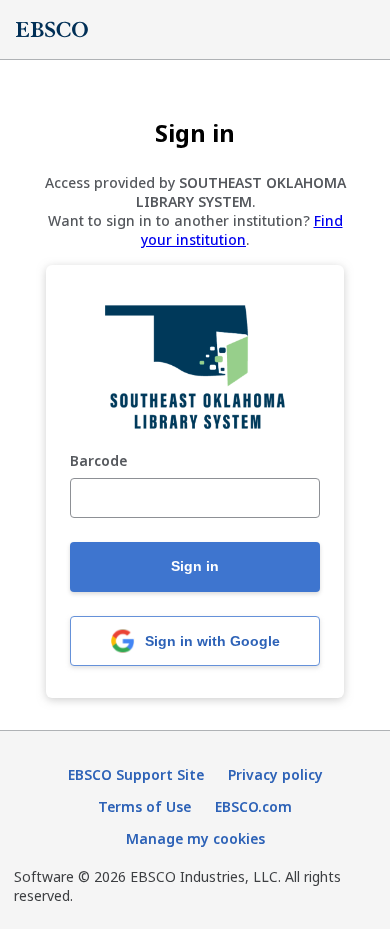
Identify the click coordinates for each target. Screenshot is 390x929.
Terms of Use (144, 806)
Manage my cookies (195, 838)
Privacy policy (275, 774)
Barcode (98, 461)
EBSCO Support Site (136, 774)
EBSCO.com (253, 806)
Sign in (195, 566)
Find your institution (242, 230)
